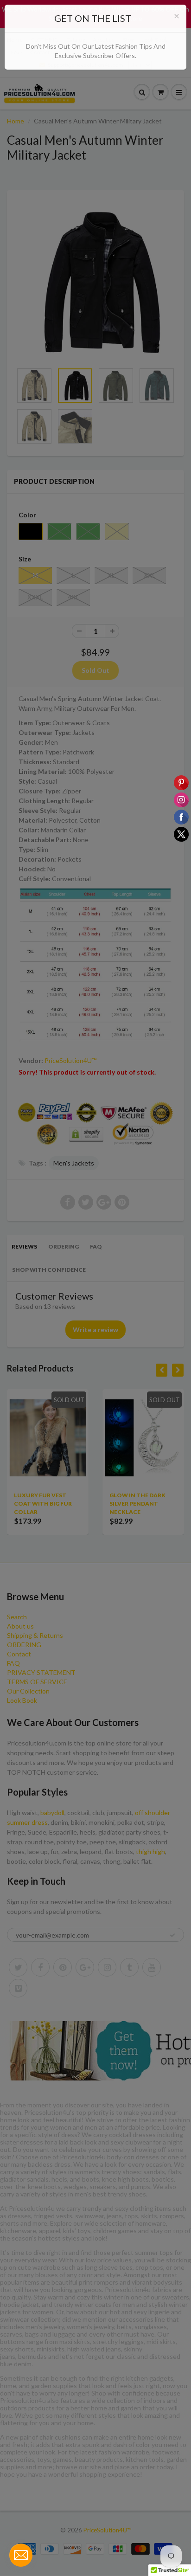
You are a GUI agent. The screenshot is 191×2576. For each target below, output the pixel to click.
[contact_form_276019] (21, 2555)
